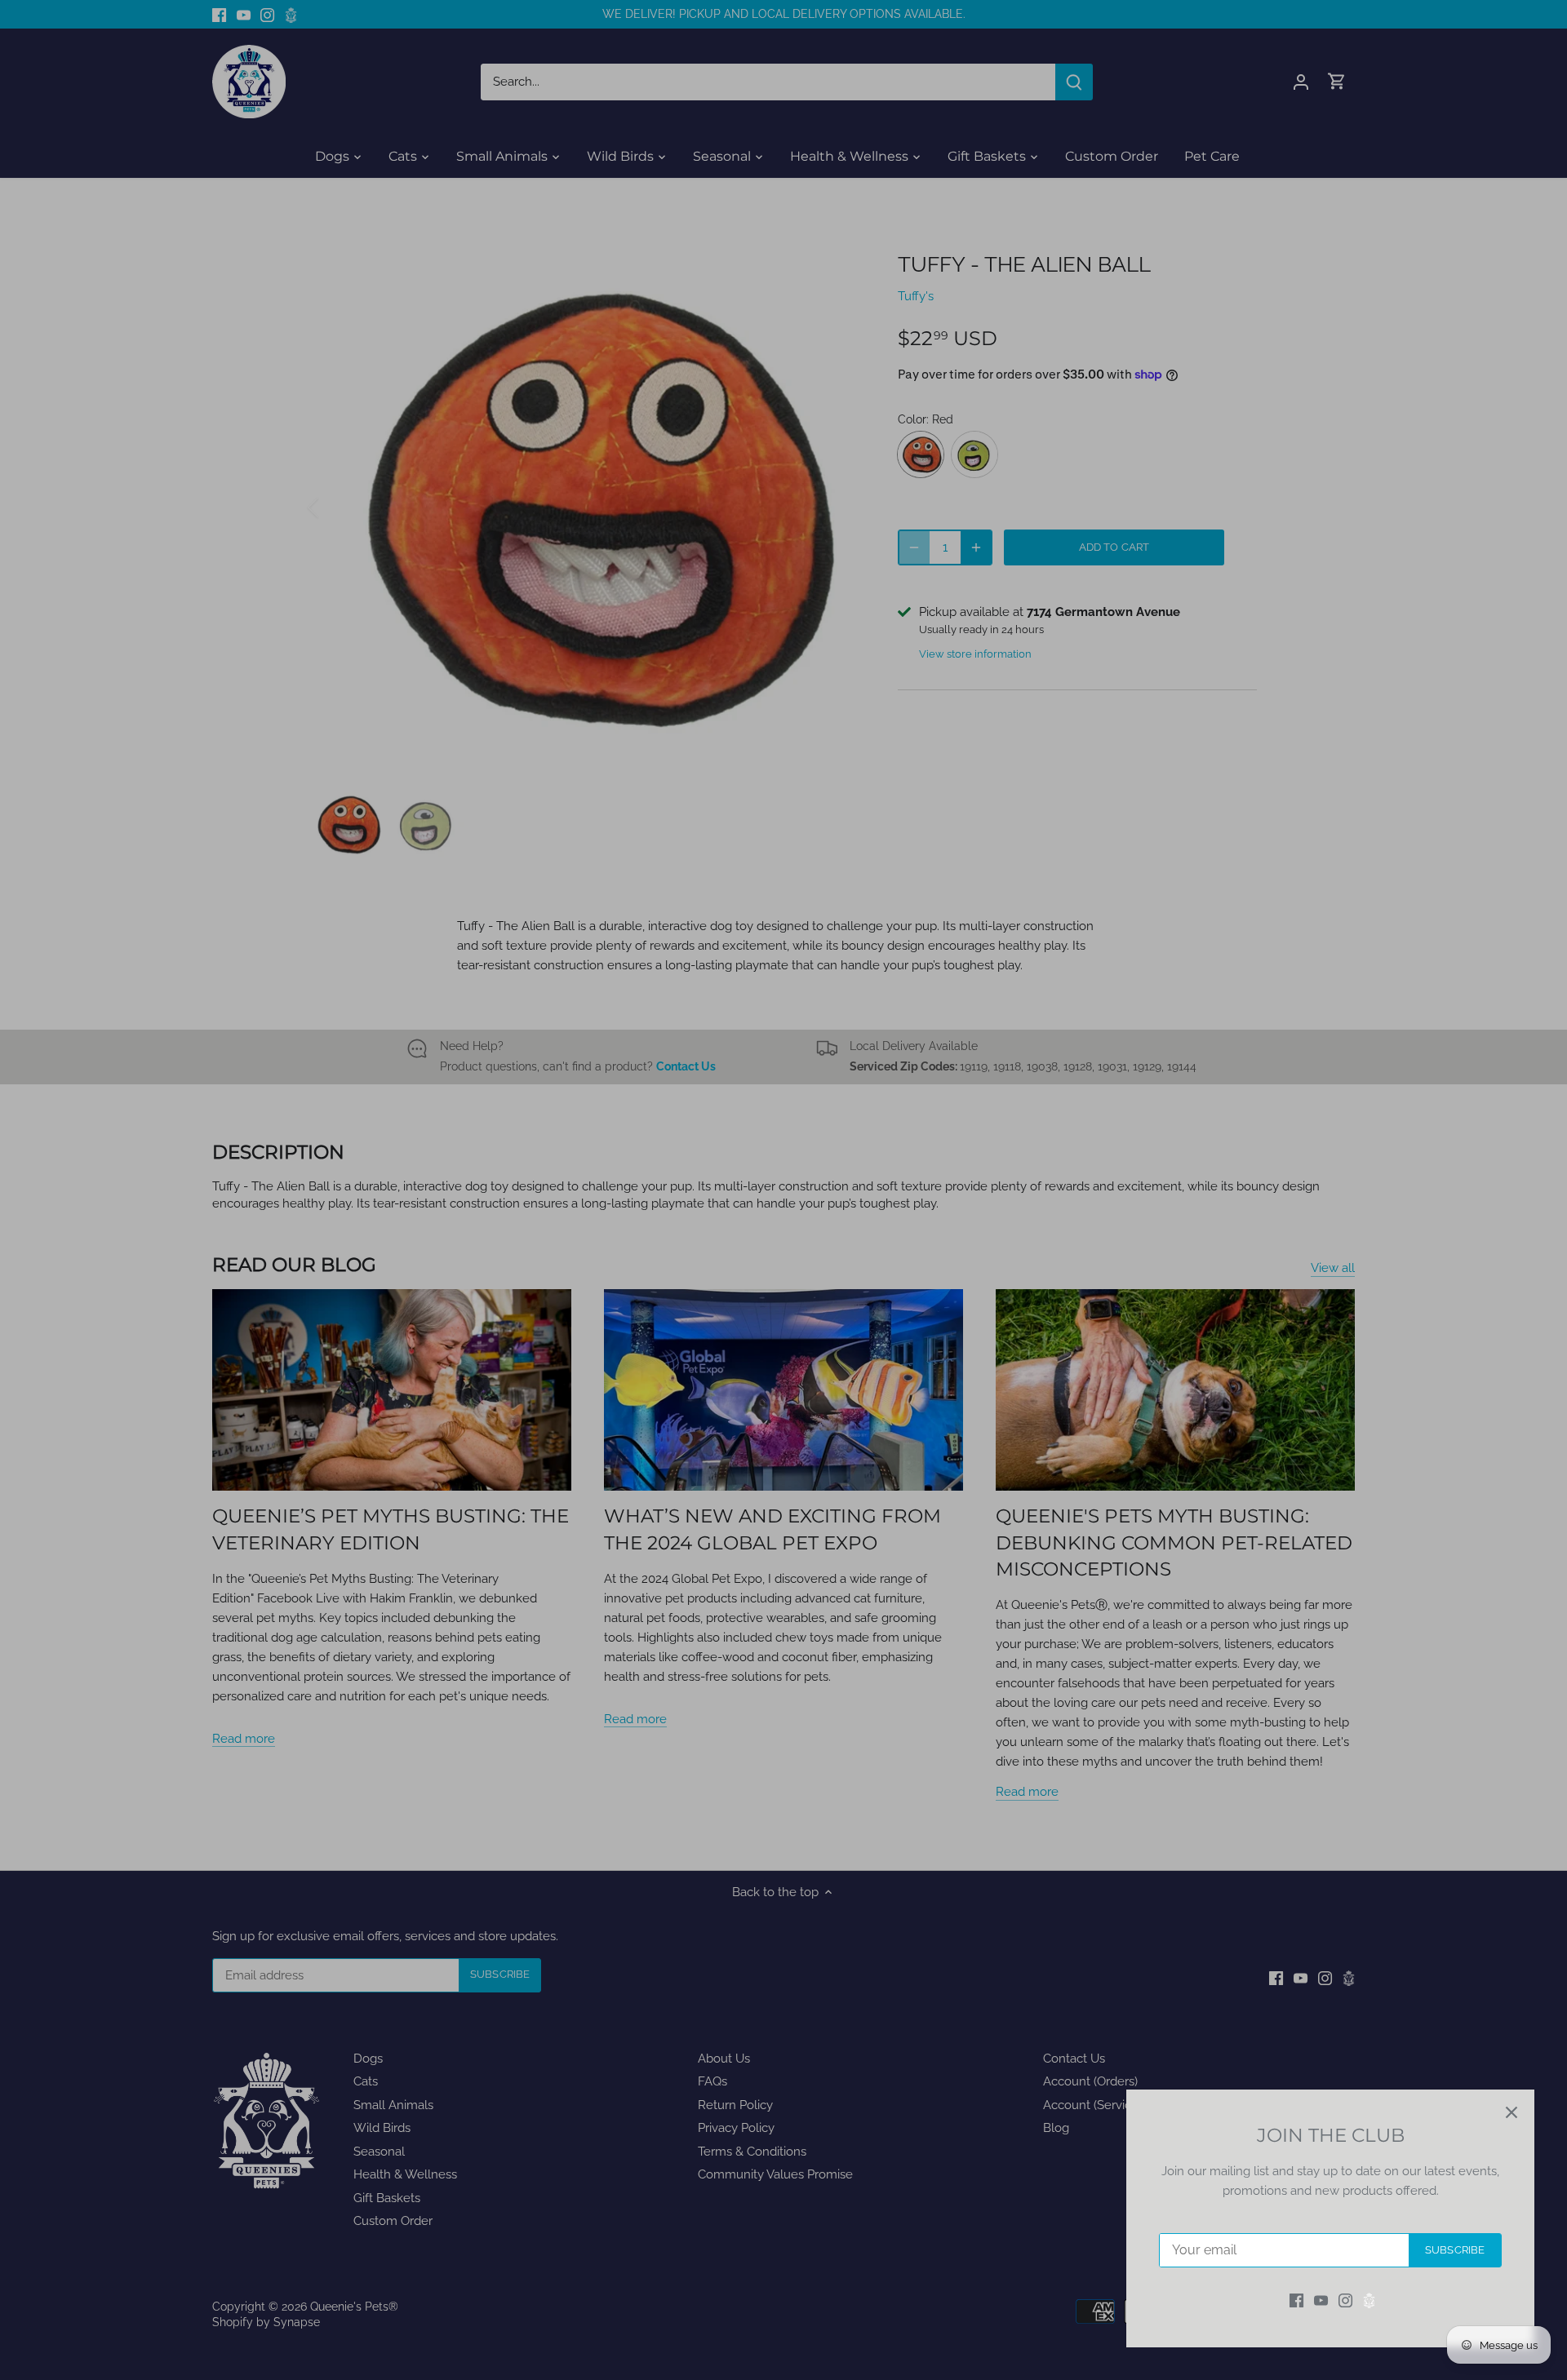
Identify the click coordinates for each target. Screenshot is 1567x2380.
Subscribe (1455, 2250)
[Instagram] (1345, 2300)
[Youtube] (1321, 2300)
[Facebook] (1296, 2300)
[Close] (1512, 2112)
